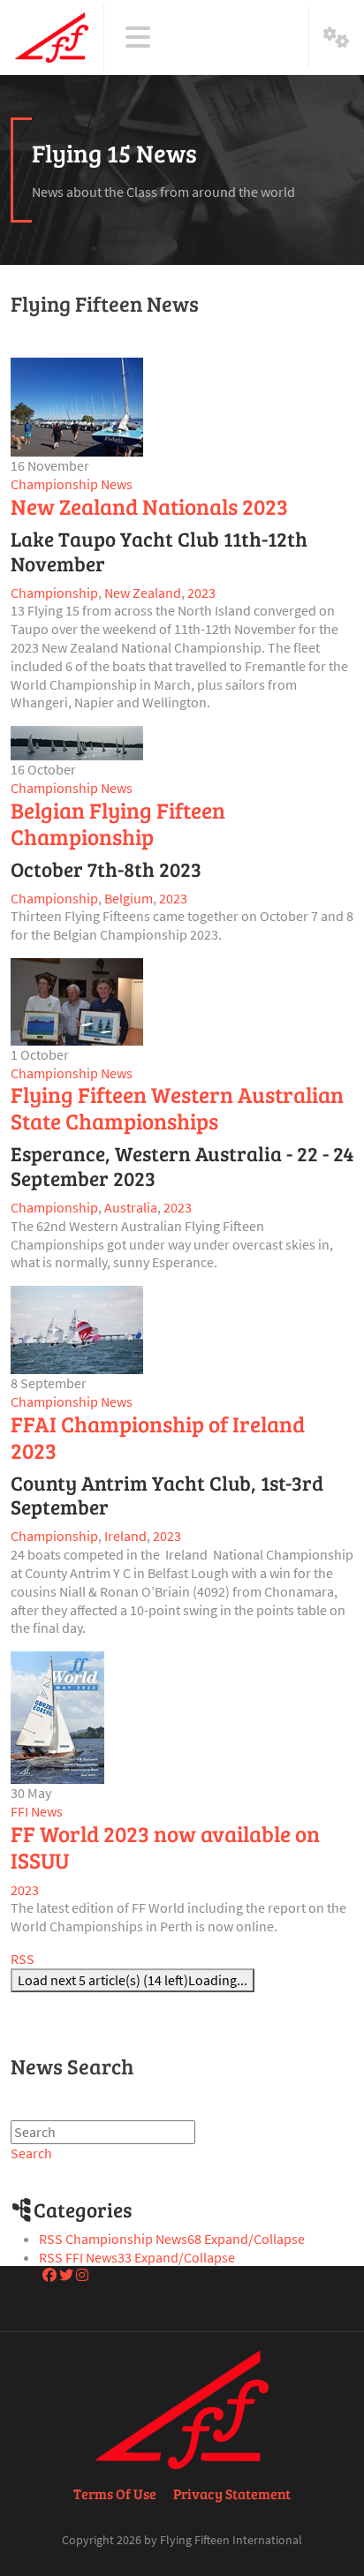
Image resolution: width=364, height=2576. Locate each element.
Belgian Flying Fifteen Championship (118, 823)
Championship (54, 593)
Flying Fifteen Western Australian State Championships (177, 1107)
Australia (131, 1207)
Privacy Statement (232, 2493)
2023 (201, 593)
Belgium (129, 898)
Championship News (72, 484)
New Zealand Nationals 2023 (149, 506)
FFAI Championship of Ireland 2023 (158, 1437)
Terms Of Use (115, 2493)
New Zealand (143, 593)
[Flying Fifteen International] (52, 37)
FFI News (37, 1811)
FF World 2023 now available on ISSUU (165, 1847)
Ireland (125, 1536)
